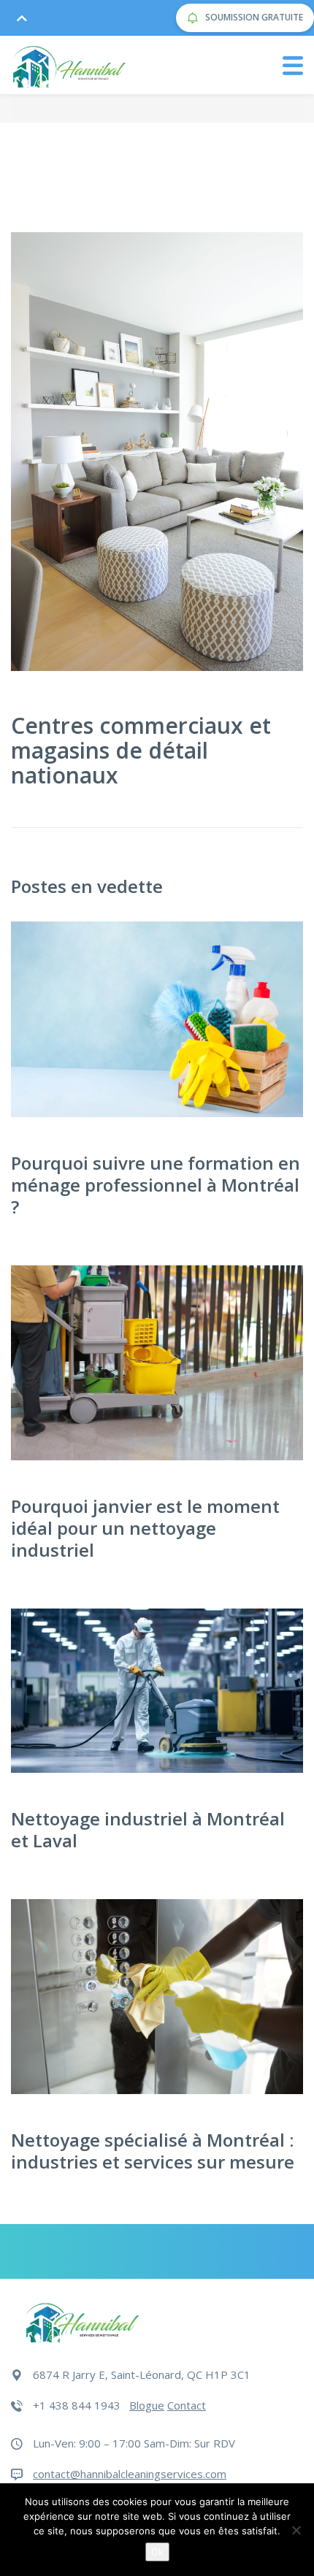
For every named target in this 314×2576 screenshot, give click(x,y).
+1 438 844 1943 (77, 2405)
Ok (157, 2552)
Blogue (147, 2405)
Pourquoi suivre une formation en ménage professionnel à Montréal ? (156, 1185)
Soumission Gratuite (253, 17)
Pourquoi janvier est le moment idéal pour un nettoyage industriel (145, 1528)
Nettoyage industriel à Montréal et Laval (148, 1829)
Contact (187, 2405)
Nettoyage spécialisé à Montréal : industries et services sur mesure (153, 2151)
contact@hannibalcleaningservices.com (130, 2474)
